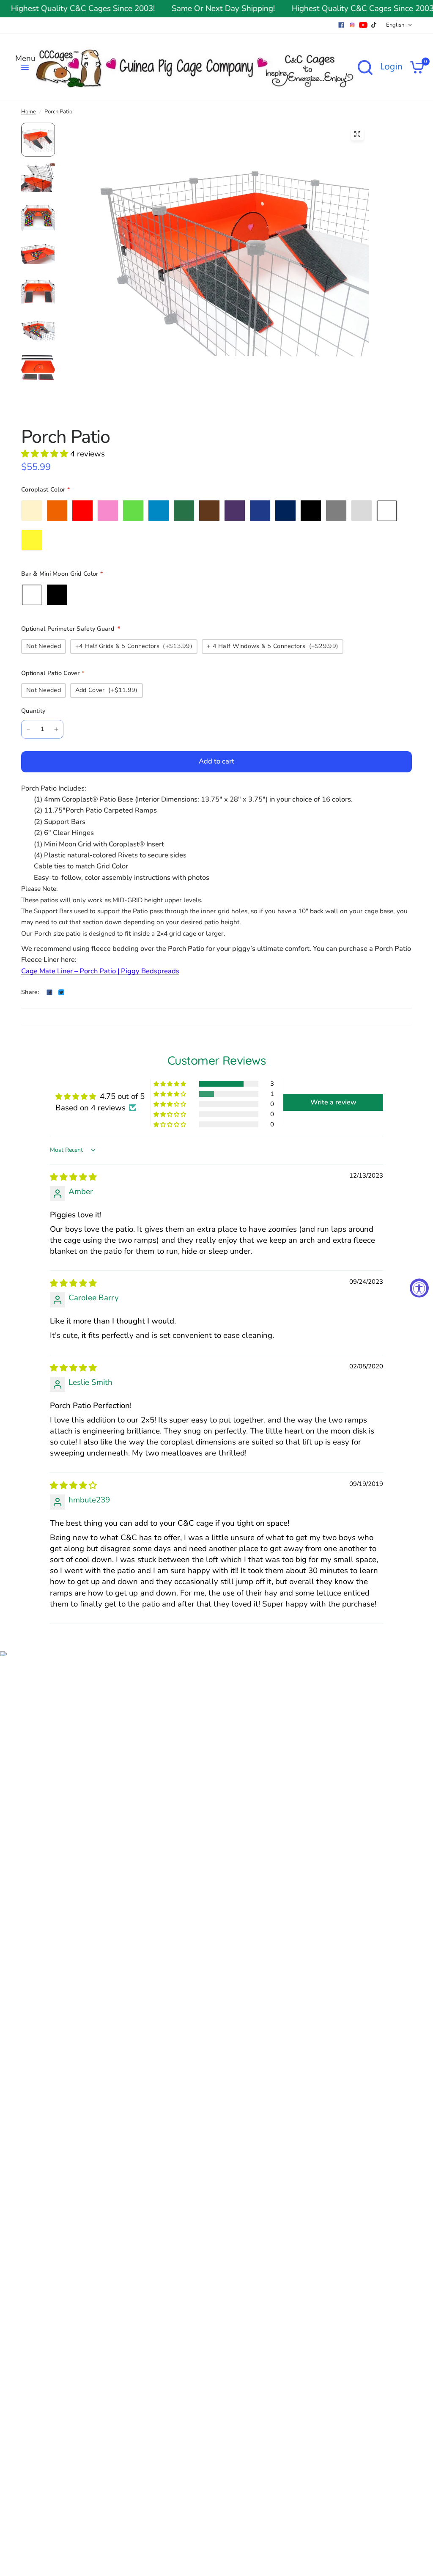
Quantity (33, 711)
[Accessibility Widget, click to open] (419, 1288)
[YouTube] (363, 25)
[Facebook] (341, 25)
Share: (30, 992)
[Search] (365, 67)
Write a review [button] (333, 1102)
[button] (46, 454)
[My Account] (391, 67)
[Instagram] (352, 25)
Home (29, 112)
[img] (73, 1177)
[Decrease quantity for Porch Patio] (28, 729)
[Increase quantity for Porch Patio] (56, 729)
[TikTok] (374, 25)
